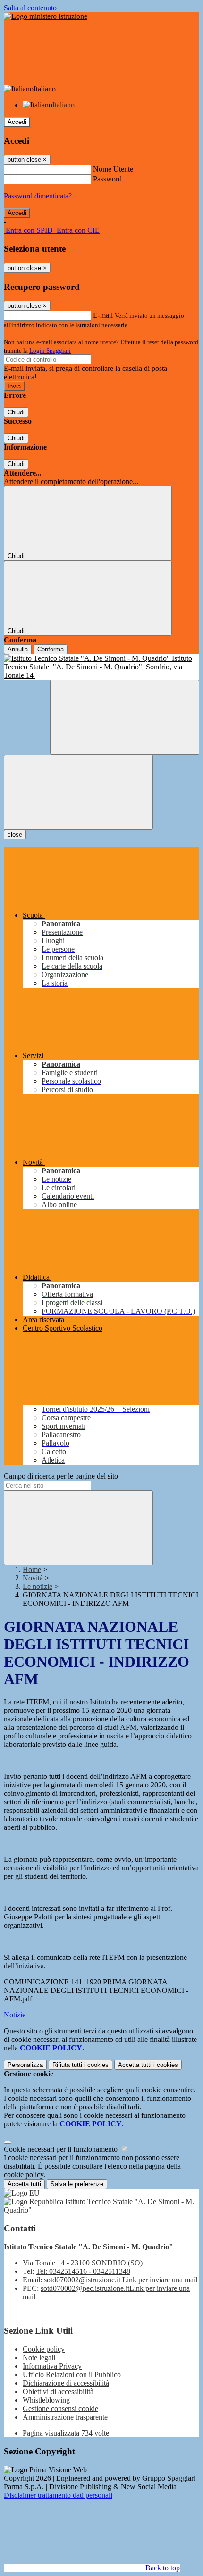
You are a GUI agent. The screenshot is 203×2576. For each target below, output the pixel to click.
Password (107, 179)
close (15, 835)
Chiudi (16, 412)
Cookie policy (44, 2349)
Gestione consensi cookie (60, 2408)
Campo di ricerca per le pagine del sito (61, 1476)
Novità (33, 1578)
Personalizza (25, 2065)
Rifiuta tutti (80, 2065)
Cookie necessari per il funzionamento (62, 2149)
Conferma (51, 649)
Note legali (39, 2358)
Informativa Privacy (52, 2366)
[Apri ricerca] (125, 717)
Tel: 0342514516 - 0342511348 (83, 2271)
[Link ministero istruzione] (46, 16)
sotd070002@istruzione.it (121, 2280)
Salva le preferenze (77, 2184)
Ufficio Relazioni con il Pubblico (72, 2374)
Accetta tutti (148, 2065)
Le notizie (38, 1586)
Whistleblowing (46, 2400)
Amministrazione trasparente (65, 2417)
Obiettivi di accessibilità (58, 2391)
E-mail (103, 315)
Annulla (18, 649)
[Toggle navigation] (78, 792)
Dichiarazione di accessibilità (66, 2383)
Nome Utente (113, 169)
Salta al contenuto (30, 8)
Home (32, 1569)
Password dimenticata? (38, 196)
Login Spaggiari (50, 350)
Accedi (17, 122)
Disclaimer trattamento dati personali (58, 2495)
